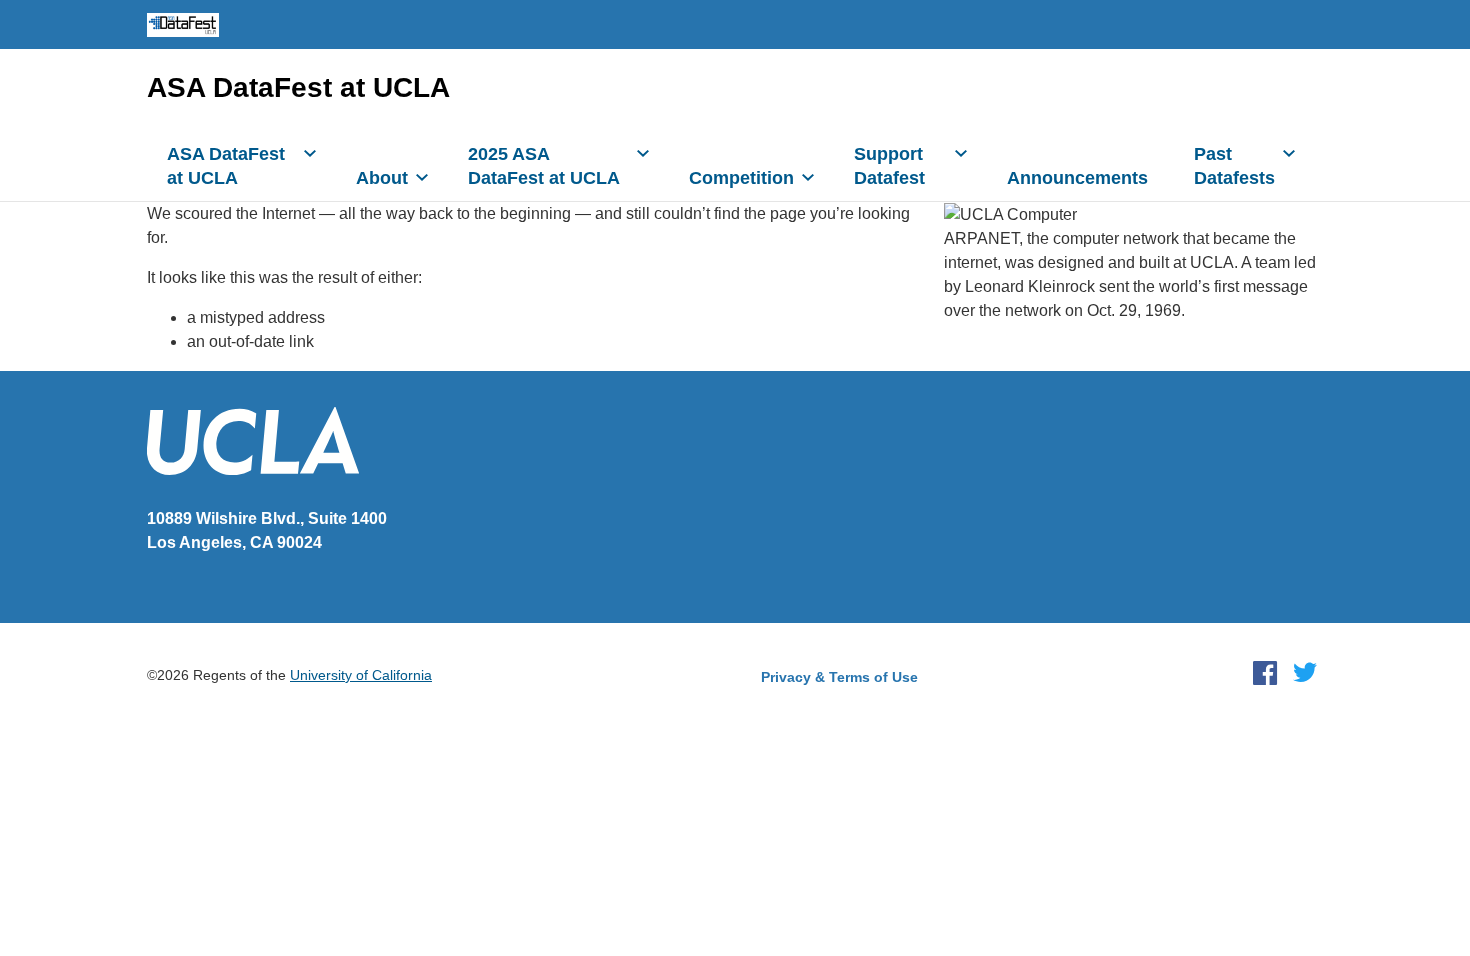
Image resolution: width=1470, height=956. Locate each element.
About (382, 178)
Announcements (1077, 178)
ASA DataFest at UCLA (298, 88)
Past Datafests (1234, 166)
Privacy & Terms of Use (839, 677)
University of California (361, 675)
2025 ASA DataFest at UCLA (544, 166)
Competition (741, 178)
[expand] (310, 153)
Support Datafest (889, 166)
